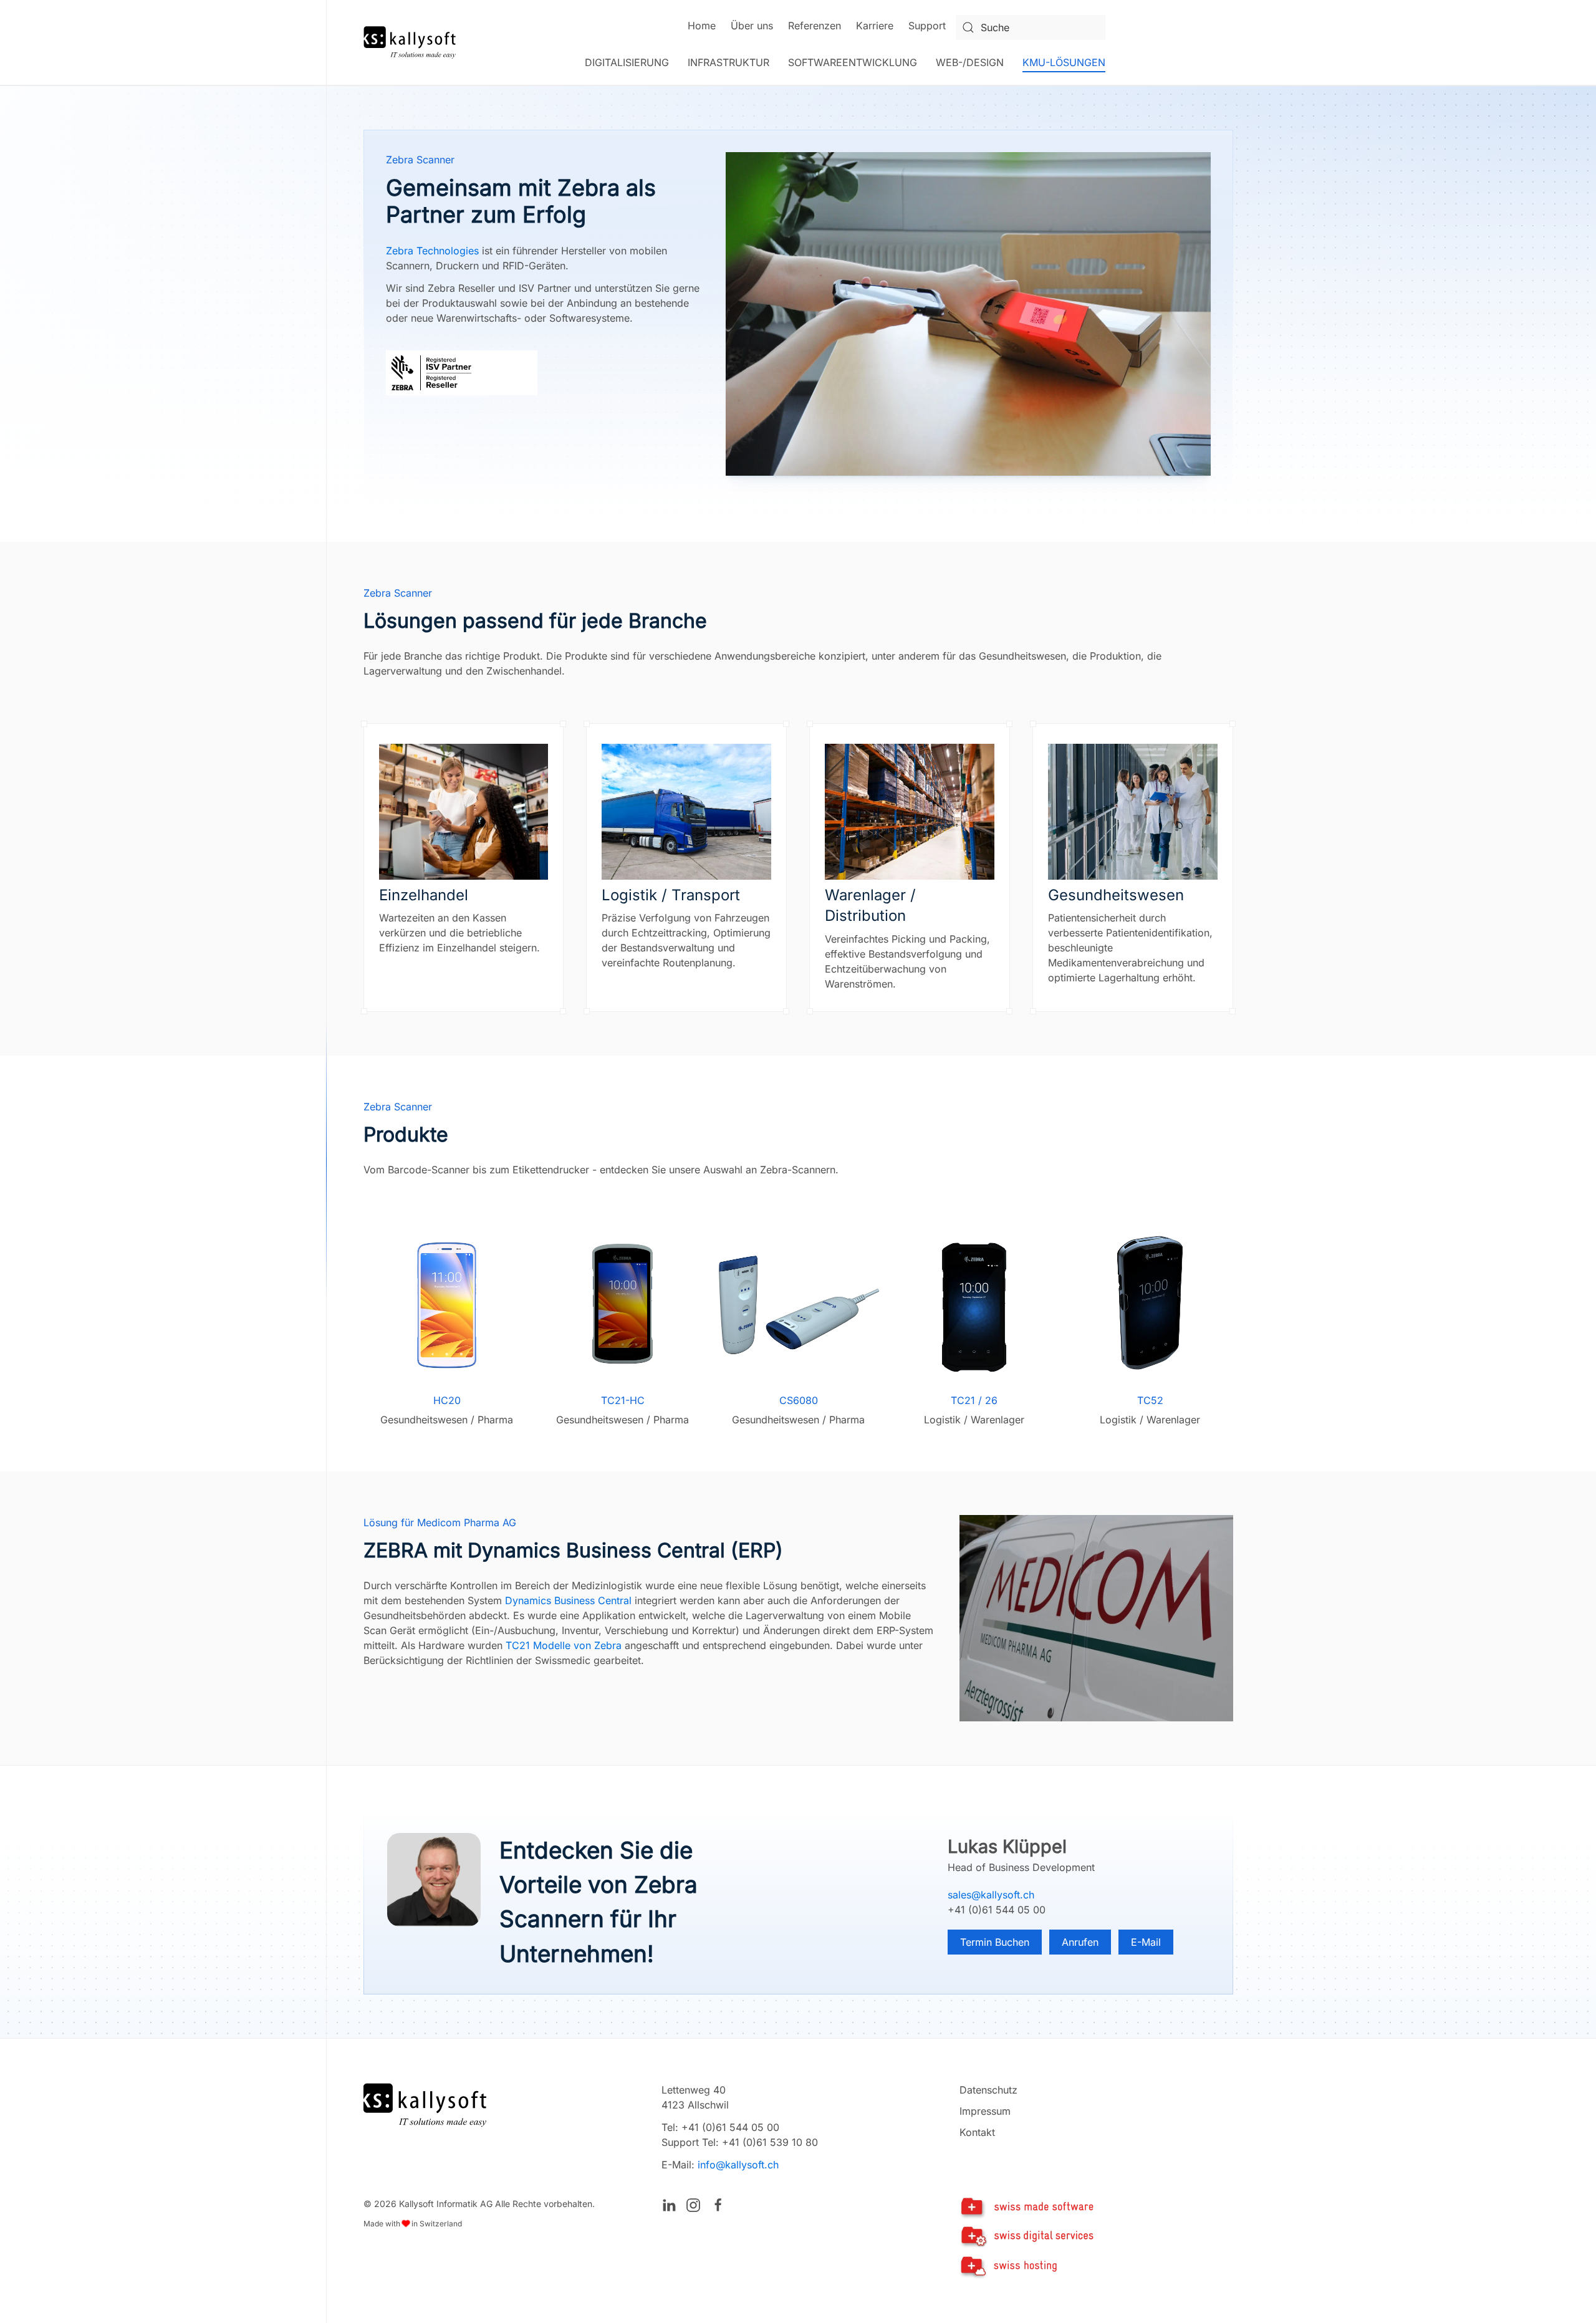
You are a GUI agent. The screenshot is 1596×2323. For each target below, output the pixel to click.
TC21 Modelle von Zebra (564, 1645)
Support (927, 26)
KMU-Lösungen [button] (1064, 62)
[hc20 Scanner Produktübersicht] (447, 1304)
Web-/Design (970, 62)
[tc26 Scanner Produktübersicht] (974, 1304)
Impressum (985, 2111)
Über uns (752, 26)
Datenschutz (988, 2090)
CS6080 (798, 1400)
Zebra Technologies (432, 251)
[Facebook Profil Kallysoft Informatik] (718, 2205)
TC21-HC (622, 1400)
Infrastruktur (728, 62)
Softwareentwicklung (853, 62)
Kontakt (977, 2132)
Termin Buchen (995, 1942)
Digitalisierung (627, 62)
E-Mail (1146, 1942)
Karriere (875, 26)
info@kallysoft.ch (738, 2165)
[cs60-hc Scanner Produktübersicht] (798, 1304)
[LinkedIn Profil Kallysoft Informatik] (669, 2205)
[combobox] (1031, 27)
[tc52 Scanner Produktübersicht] (1150, 1304)
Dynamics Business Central (568, 1600)
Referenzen (815, 26)
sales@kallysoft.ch (991, 1895)
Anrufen (1080, 1942)
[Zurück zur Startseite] (410, 42)
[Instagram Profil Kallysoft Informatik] (693, 2205)
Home (702, 26)
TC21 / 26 (974, 1400)
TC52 (1150, 1400)
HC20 (446, 1400)
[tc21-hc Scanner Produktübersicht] (623, 1304)
